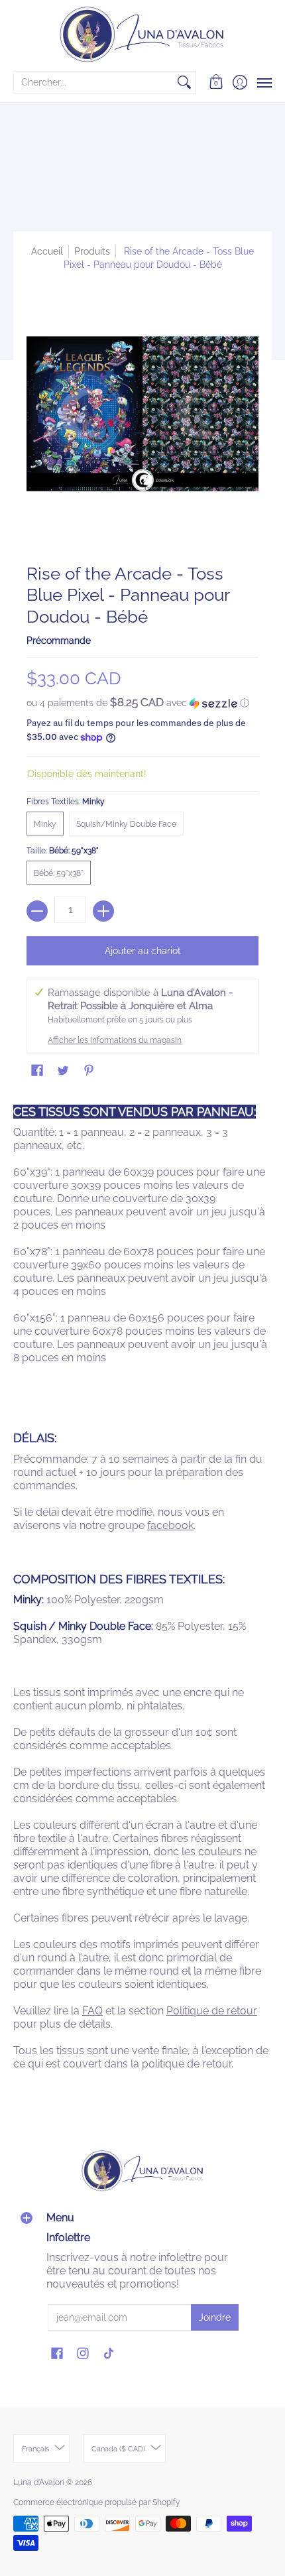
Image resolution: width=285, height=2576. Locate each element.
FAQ (92, 2011)
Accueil (47, 251)
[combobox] (94, 82)
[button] (216, 82)
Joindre (215, 2317)
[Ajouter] (103, 911)
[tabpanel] (142, 1591)
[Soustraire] (37, 911)
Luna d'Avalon (39, 2483)
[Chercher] (184, 82)
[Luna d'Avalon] (142, 34)
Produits (92, 251)
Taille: (63, 851)
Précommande (59, 641)
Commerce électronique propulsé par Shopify (97, 2502)
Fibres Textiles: (66, 802)
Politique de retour (212, 2011)
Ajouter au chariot (143, 951)
